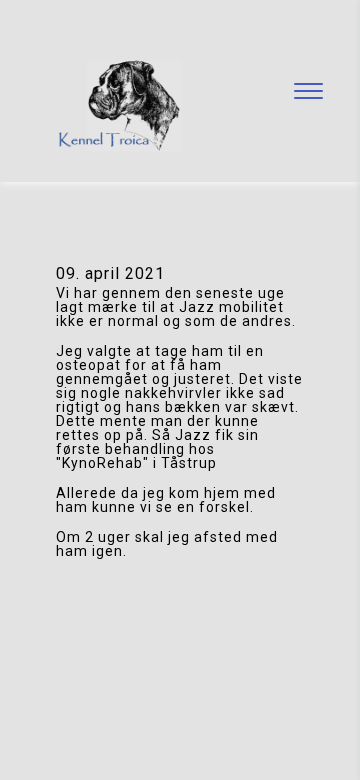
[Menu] (308, 91)
